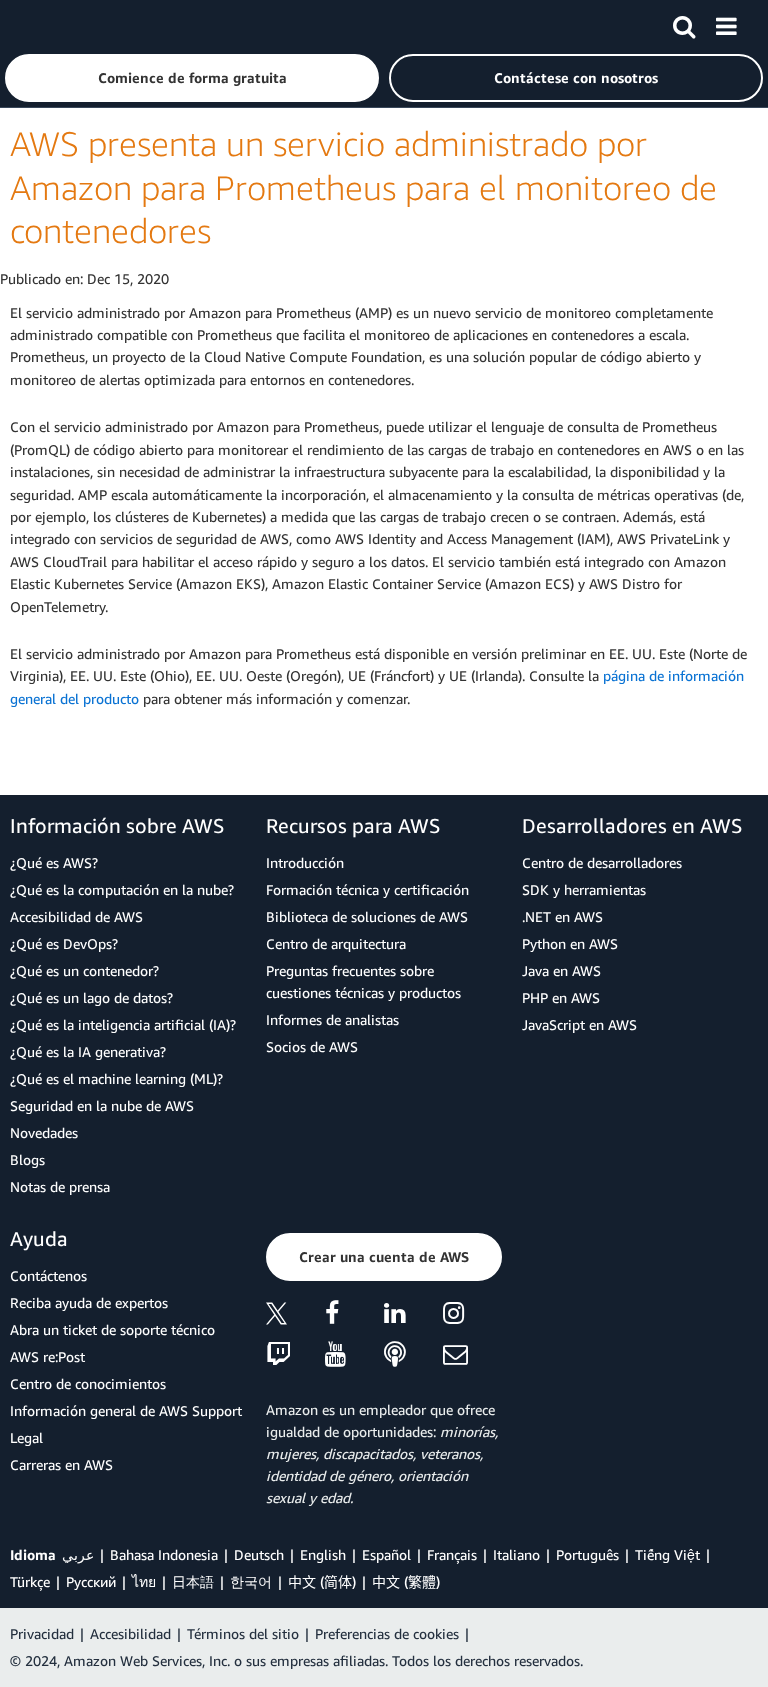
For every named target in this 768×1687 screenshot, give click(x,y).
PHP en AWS (561, 997)
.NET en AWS (562, 916)
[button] (192, 78)
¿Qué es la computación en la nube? (122, 889)
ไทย (144, 1581)
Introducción (305, 862)
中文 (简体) (322, 1581)
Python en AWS (570, 943)
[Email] (472, 1355)
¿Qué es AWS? (54, 862)
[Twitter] (295, 1316)
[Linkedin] (413, 1316)
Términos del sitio (243, 1633)
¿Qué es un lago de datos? (91, 997)
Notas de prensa (60, 1186)
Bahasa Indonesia (164, 1554)
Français (452, 1554)
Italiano (516, 1554)
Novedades (44, 1132)
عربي (78, 1554)
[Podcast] (413, 1355)
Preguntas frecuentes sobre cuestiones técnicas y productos (363, 981)
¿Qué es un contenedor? (84, 970)
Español (386, 1554)
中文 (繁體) (406, 1581)
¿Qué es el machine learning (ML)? (116, 1078)
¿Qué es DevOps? (64, 943)
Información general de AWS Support (126, 1410)
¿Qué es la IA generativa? (88, 1051)
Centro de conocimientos (88, 1383)
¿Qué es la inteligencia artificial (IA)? (123, 1024)
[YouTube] (354, 1355)
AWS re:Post (47, 1356)
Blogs (27, 1159)
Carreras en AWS (61, 1464)
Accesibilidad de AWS (76, 916)
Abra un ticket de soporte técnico (112, 1329)
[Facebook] (354, 1316)
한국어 (251, 1581)
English (323, 1554)
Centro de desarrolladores (602, 862)
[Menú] (726, 23)
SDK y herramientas (584, 889)
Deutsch (259, 1554)
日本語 (193, 1581)
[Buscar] (684, 23)
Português (587, 1554)
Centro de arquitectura (336, 943)
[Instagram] (472, 1316)
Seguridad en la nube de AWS (102, 1105)
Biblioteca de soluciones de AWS (367, 916)
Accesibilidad (130, 1633)
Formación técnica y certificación (367, 889)
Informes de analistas (332, 1019)
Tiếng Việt (667, 1554)
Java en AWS (561, 970)
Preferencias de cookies (387, 1633)
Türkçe (30, 1581)
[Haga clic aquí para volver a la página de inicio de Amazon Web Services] (51, 25)
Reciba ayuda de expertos (89, 1302)
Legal (26, 1437)
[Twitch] (295, 1355)
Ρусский (91, 1581)
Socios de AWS (312, 1046)
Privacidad (42, 1633)
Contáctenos (48, 1275)
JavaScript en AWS (579, 1024)
